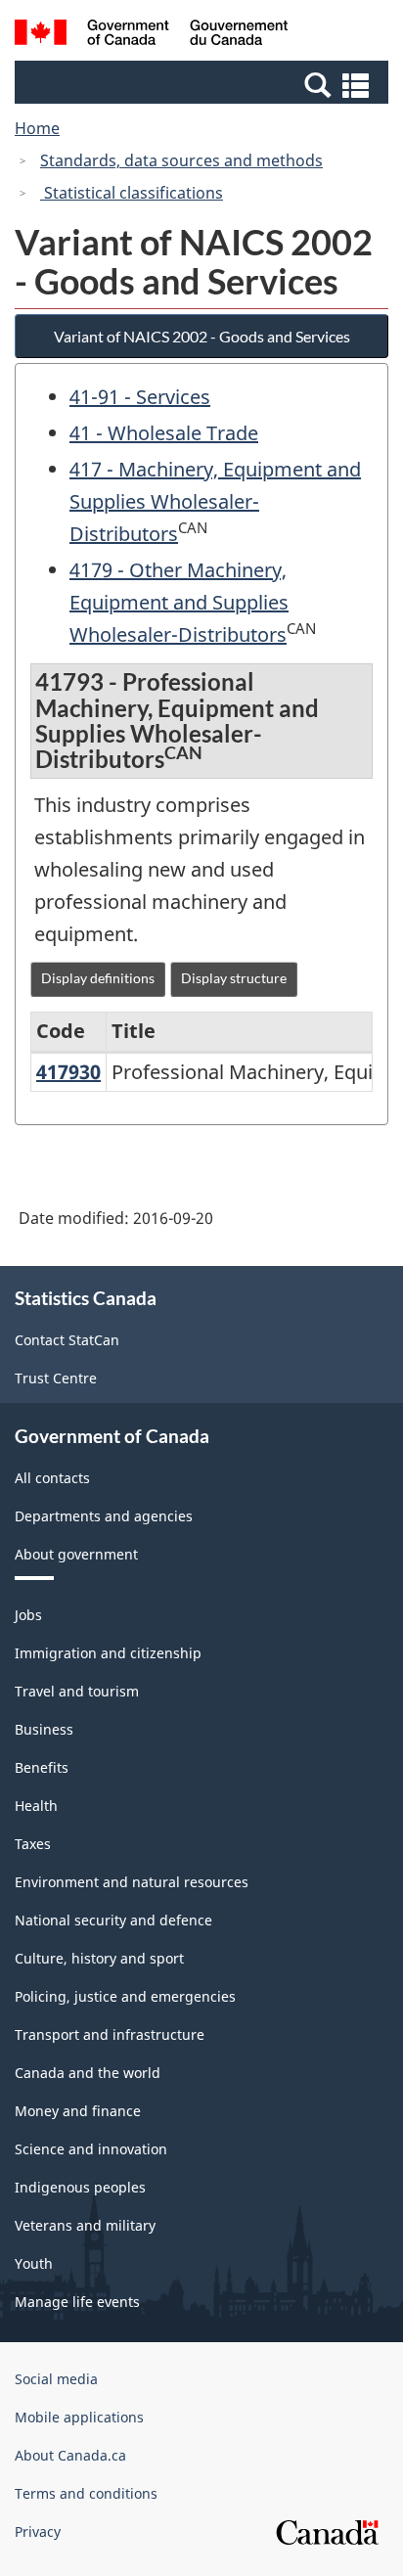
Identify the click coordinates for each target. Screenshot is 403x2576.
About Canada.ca (70, 2455)
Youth (34, 2263)
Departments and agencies (104, 1516)
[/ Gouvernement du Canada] (151, 35)
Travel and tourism (77, 1691)
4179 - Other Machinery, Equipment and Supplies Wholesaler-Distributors (179, 602)
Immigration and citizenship (108, 1653)
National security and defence (113, 1920)
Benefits (42, 1767)
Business (44, 1729)
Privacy (38, 2531)
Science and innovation (91, 2149)
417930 (68, 1072)
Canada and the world (88, 2073)
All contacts (52, 1478)
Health (36, 1806)
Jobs (28, 1615)
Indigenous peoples (80, 2187)
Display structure (234, 978)
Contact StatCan (67, 1340)
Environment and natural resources (132, 1882)
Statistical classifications (132, 193)
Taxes (33, 1844)
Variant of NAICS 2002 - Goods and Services (202, 336)
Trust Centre (56, 1378)
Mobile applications (79, 2417)
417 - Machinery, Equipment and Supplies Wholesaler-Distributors (215, 501)
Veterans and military (85, 2225)
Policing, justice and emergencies (125, 1996)
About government (76, 1554)
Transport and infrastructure (110, 2034)
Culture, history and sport (99, 1958)
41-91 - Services (140, 397)
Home (37, 128)
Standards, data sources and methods (181, 160)
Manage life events (77, 2302)
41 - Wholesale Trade (164, 433)
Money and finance (78, 2111)
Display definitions (98, 978)
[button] (204, 84)
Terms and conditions (86, 2493)
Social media (56, 2379)
